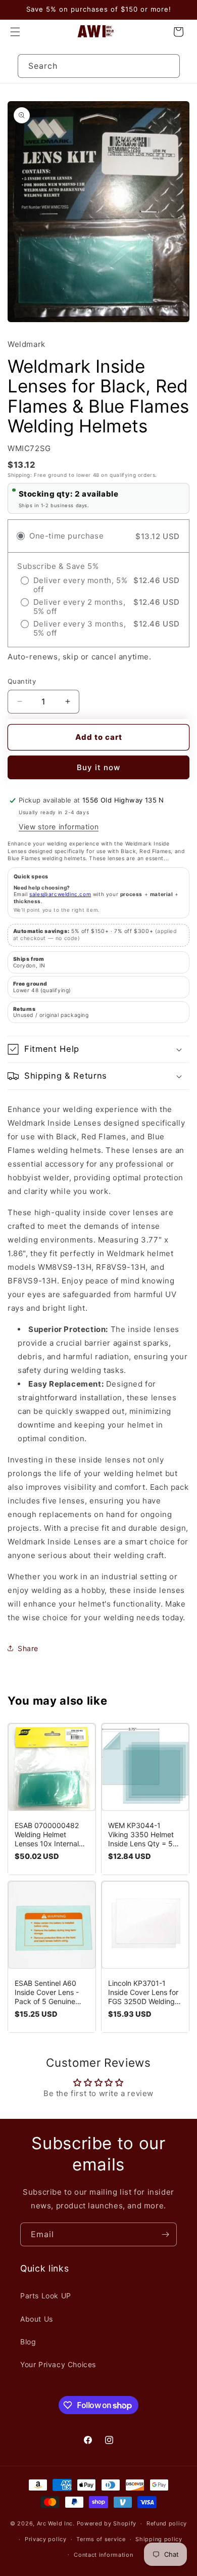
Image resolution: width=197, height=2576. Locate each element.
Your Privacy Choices (58, 2364)
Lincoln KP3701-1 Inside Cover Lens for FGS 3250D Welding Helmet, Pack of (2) (143, 1992)
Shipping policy (159, 2539)
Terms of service (101, 2539)
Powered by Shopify (107, 2523)
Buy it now (98, 767)
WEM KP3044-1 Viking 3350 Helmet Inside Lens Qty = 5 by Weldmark (141, 1835)
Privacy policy (46, 2539)
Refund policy (167, 2523)
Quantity (22, 681)
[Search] (168, 66)
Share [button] (28, 1648)
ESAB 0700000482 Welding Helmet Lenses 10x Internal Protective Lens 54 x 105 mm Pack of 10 (49, 1835)
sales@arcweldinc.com (60, 894)
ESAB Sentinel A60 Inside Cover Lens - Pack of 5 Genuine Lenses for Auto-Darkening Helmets (47, 1992)
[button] (15, 32)
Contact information (103, 2555)
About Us (37, 2319)
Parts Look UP (46, 2296)
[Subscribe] (165, 2234)
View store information (59, 827)
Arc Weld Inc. (56, 2523)
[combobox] (99, 66)
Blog (28, 2342)
